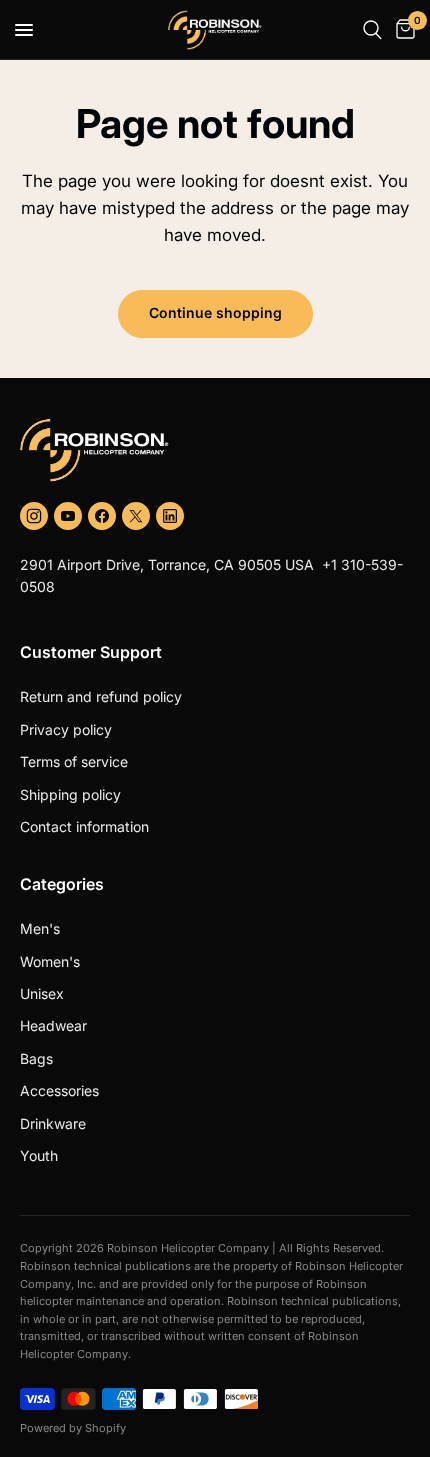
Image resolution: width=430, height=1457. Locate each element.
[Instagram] (34, 516)
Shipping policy (70, 794)
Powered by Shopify (73, 1428)
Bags (36, 1058)
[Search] (372, 30)
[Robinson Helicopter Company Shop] (215, 450)
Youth (39, 1155)
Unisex (42, 993)
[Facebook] (102, 516)
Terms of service (74, 761)
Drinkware (53, 1123)
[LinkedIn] (170, 516)
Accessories (59, 1090)
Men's (40, 928)
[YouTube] (68, 516)
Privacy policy (66, 729)
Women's (50, 961)
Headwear (53, 1025)
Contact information (84, 826)
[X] (136, 516)
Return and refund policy (101, 696)
